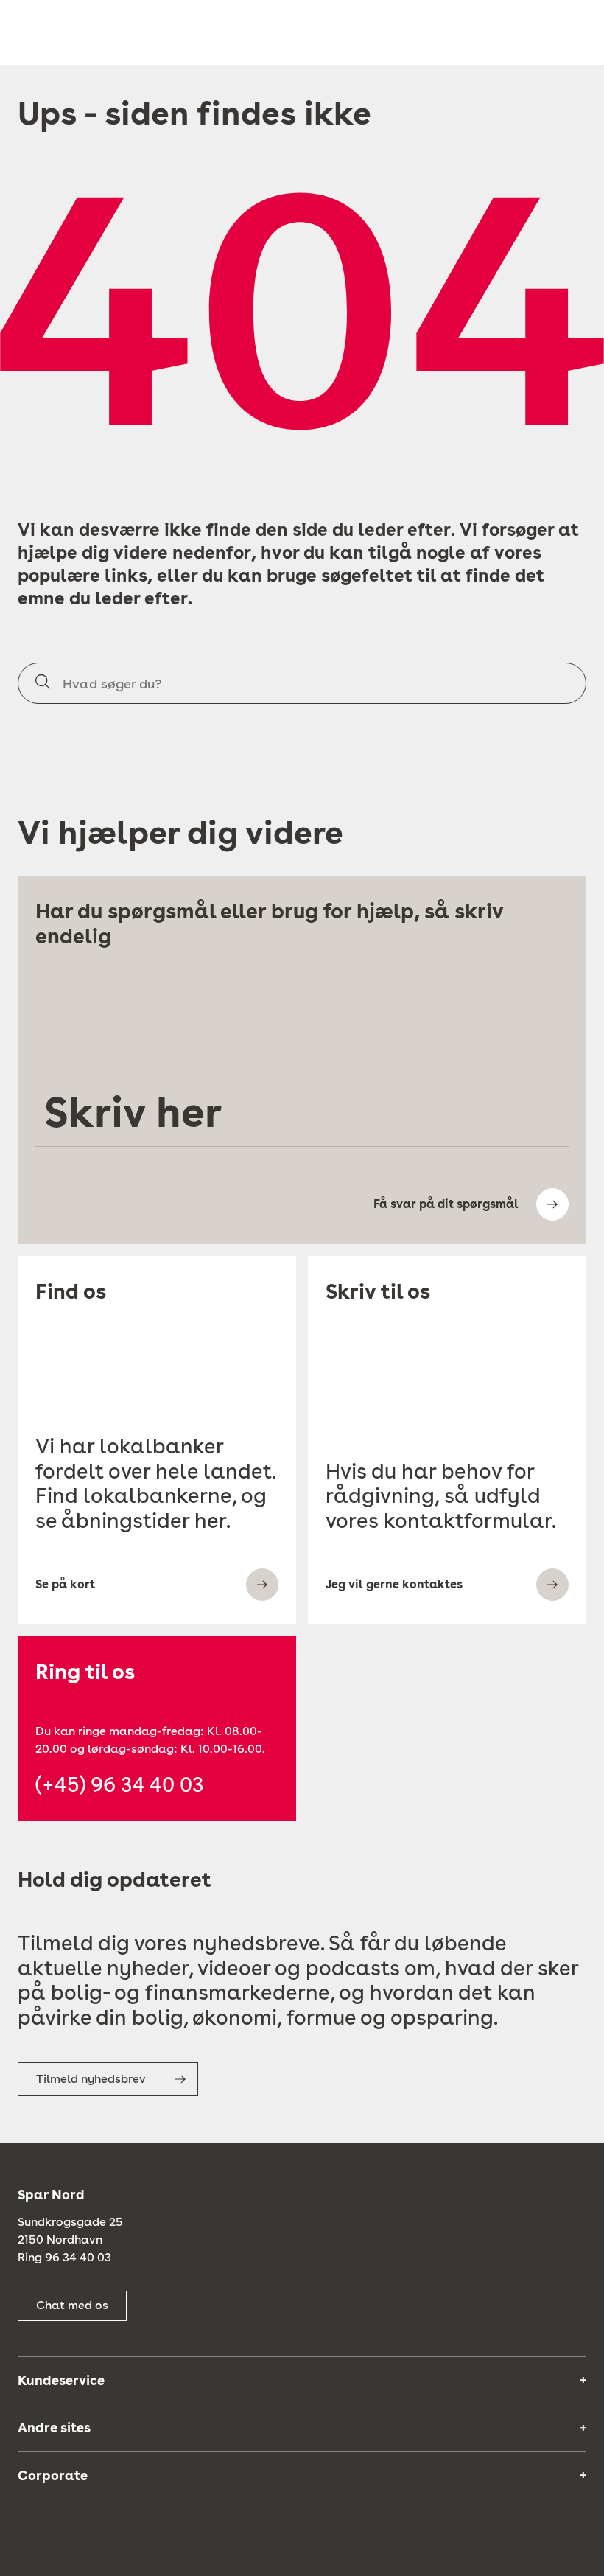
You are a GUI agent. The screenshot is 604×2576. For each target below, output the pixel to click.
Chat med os (72, 2305)
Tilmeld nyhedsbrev (91, 2079)
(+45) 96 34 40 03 (120, 1785)
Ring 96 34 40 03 (64, 2257)
